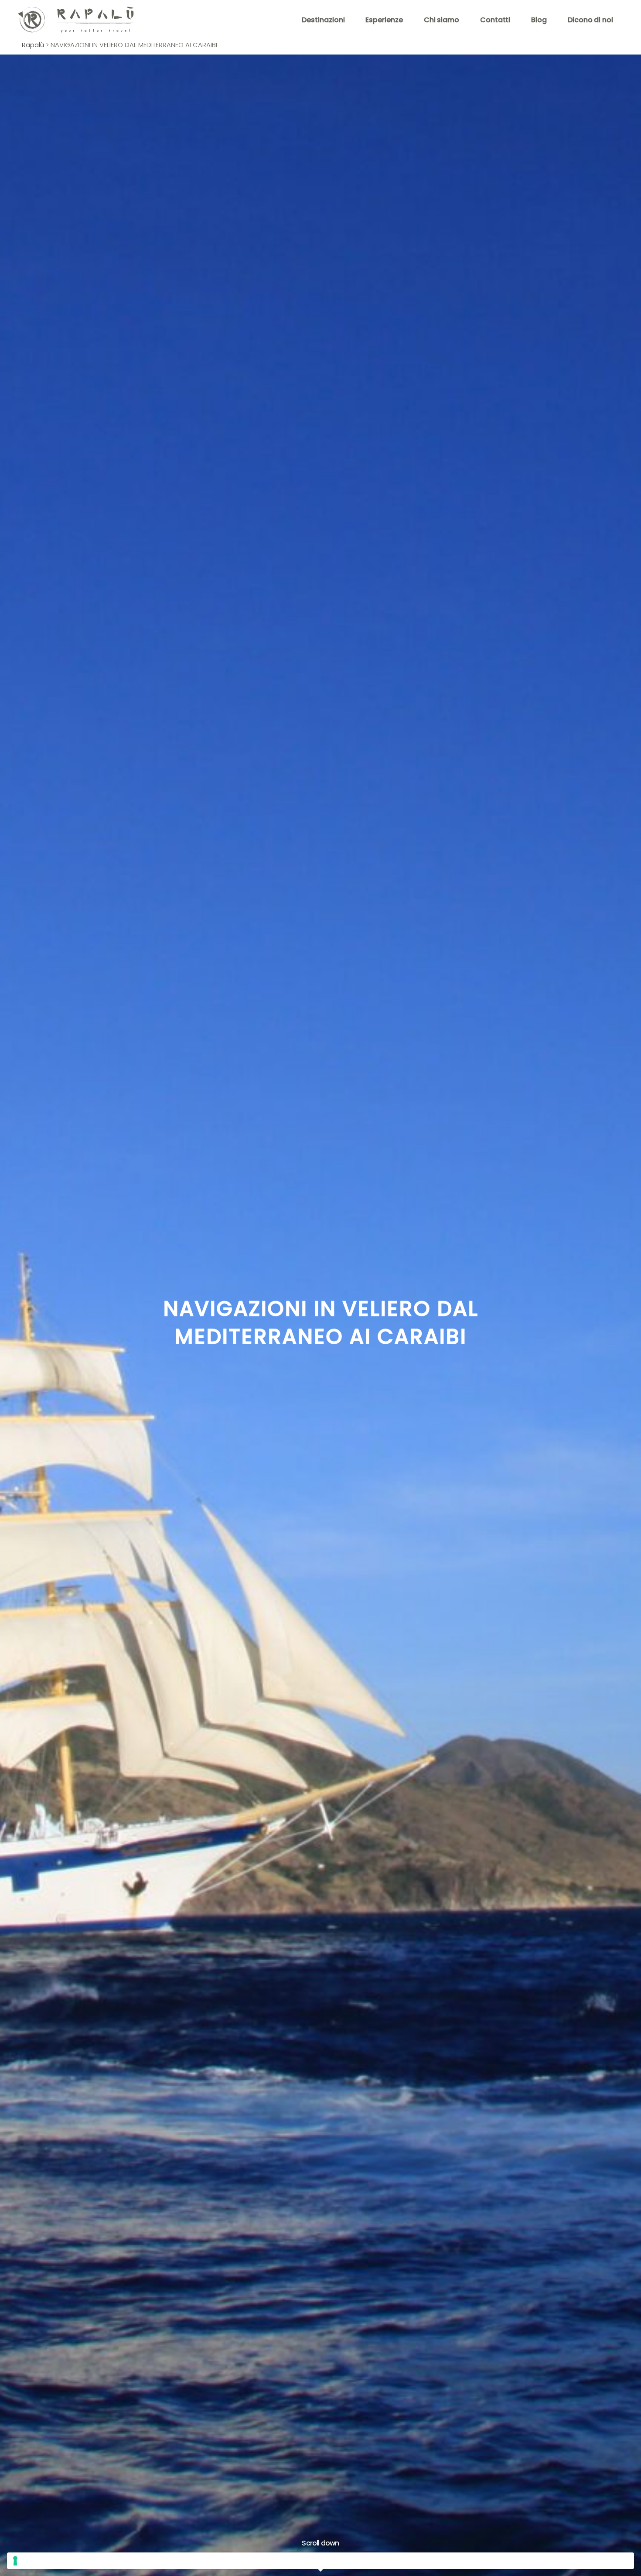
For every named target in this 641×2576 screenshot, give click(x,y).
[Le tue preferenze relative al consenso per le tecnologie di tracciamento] (320, 2561)
